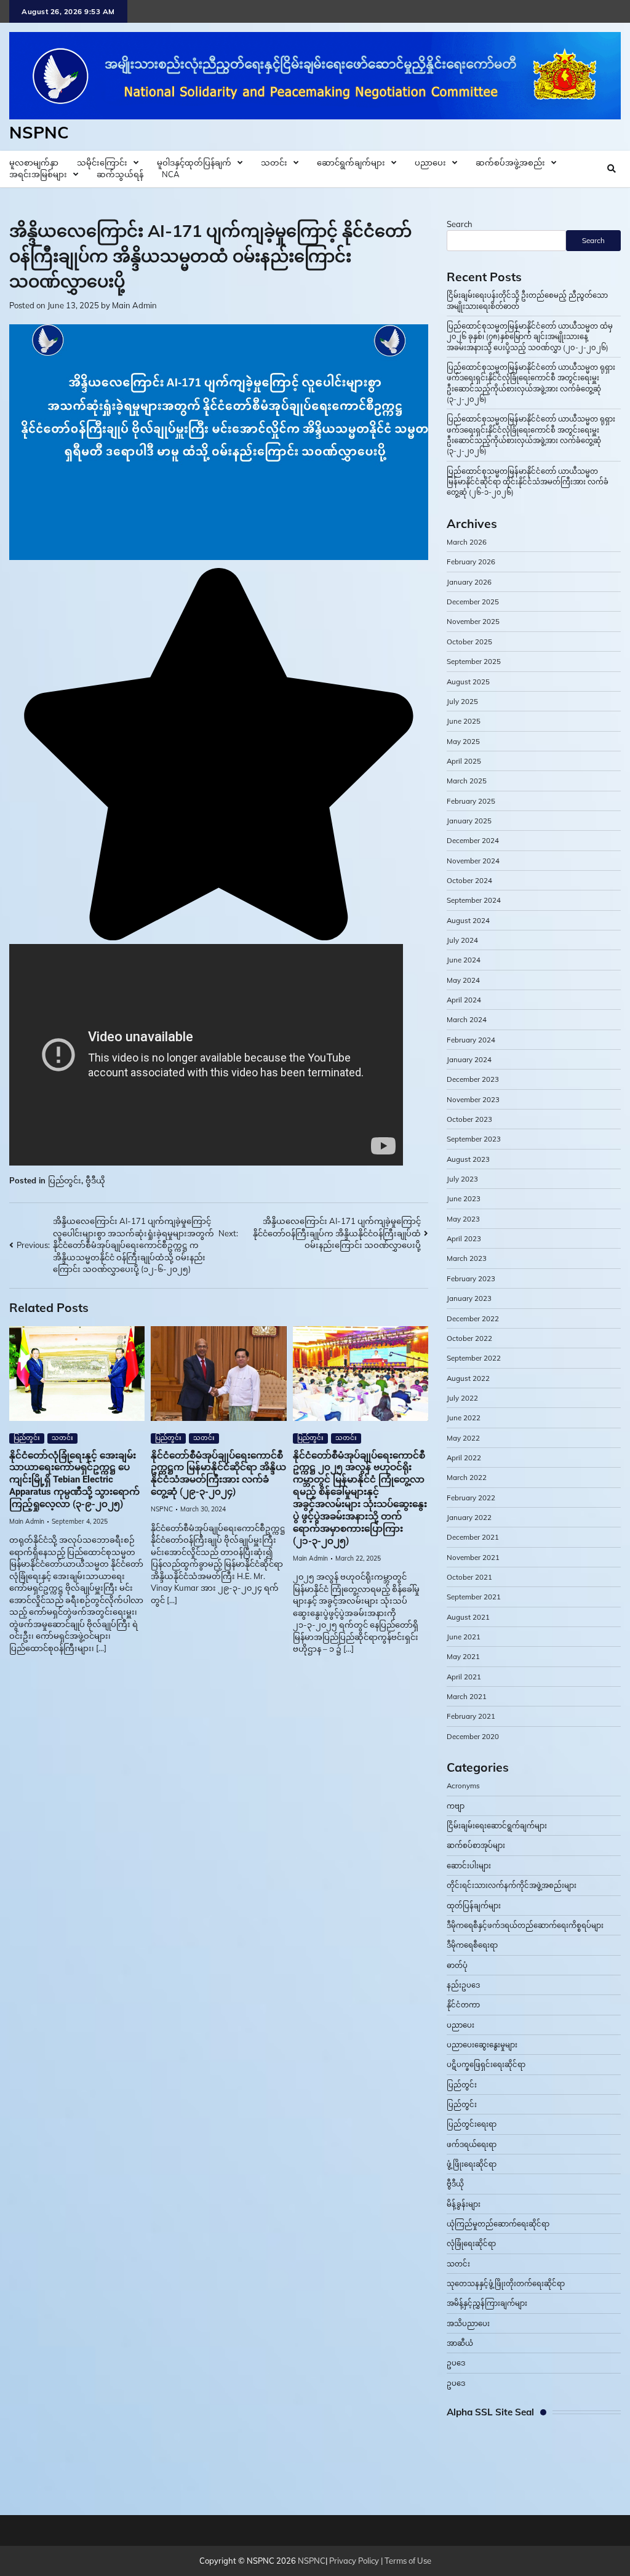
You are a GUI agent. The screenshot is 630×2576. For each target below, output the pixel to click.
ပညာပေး (430, 162)
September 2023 (474, 1139)
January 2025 (469, 821)
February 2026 (471, 562)
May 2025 (463, 741)
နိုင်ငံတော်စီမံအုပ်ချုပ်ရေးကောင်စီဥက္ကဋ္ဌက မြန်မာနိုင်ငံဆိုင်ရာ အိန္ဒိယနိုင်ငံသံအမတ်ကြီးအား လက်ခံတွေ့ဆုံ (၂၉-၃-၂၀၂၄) (218, 1474)
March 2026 (467, 542)
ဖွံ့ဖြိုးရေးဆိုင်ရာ (472, 2164)
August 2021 (468, 1617)
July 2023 (462, 1179)
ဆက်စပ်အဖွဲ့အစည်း (510, 162)
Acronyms (463, 1786)
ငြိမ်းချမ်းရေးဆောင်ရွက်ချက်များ (497, 1826)
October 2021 (469, 1577)
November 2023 (473, 1099)
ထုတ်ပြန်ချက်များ (474, 1906)
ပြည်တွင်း (65, 1180)
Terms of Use (408, 2561)
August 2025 (468, 682)
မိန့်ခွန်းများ (464, 2204)
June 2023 (464, 1198)
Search (460, 224)
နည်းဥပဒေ (463, 1985)
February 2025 (471, 801)
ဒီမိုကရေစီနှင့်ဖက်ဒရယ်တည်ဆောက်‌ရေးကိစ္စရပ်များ (525, 1925)
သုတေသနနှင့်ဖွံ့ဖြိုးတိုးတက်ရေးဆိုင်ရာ (506, 2283)
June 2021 (464, 1637)
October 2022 (469, 1338)
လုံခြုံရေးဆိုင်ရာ (471, 2243)
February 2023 (471, 1278)
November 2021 (473, 1557)
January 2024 (469, 1059)
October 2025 (469, 642)
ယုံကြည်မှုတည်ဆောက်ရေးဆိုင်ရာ (498, 2224)
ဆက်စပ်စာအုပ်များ (476, 1845)
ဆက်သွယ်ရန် (120, 174)
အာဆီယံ (460, 2343)
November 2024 (473, 861)
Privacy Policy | (357, 2561)
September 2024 (474, 900)
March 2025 (467, 781)
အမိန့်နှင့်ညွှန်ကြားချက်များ (487, 2303)
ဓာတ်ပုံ (457, 1965)
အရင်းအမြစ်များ (38, 174)
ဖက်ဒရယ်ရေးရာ (472, 2144)
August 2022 (468, 1378)
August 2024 (468, 920)
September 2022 (474, 1358)
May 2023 (463, 1219)
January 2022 (469, 1517)
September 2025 (474, 661)
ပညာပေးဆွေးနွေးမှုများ (482, 2045)
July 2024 (462, 940)
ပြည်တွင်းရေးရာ (472, 2124)
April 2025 (464, 761)
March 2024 (467, 1019)
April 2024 (464, 1000)
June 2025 (464, 721)
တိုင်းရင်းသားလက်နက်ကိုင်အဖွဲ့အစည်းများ (512, 1885)
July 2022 (462, 1398)
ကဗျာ (456, 1806)
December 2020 (473, 1736)
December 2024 (473, 840)
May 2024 (463, 980)
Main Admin (134, 305)
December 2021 (473, 1537)
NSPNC (39, 132)
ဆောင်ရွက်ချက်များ (351, 162)
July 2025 (462, 701)
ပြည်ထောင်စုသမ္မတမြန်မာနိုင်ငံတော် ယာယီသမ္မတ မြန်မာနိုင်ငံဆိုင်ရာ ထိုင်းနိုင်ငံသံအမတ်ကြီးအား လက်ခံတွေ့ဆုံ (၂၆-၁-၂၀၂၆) (528, 482)
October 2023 (469, 1119)
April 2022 (464, 1458)
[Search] (612, 169)
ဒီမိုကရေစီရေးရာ (472, 1945)
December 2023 (473, 1079)
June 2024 (464, 960)
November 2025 (473, 621)
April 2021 (464, 1677)
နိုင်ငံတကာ (463, 2005)
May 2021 (463, 1656)
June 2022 (464, 1418)
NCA (171, 174)
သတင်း (274, 162)
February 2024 (471, 1040)
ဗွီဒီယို (95, 1180)
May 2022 (463, 1438)
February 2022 (471, 1498)
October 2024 (469, 880)
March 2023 (467, 1258)
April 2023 (464, 1238)
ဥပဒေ (456, 2363)
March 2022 (467, 1477)
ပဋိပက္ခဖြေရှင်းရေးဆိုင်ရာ (486, 2064)
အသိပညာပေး (468, 2323)
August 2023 (468, 1159)
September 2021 (474, 1597)
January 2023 (469, 1298)
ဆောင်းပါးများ (469, 1866)
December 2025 (473, 602)
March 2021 (467, 1696)
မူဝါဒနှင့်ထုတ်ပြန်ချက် (194, 162)
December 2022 (473, 1318)
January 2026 (469, 582)
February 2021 (471, 1716)
